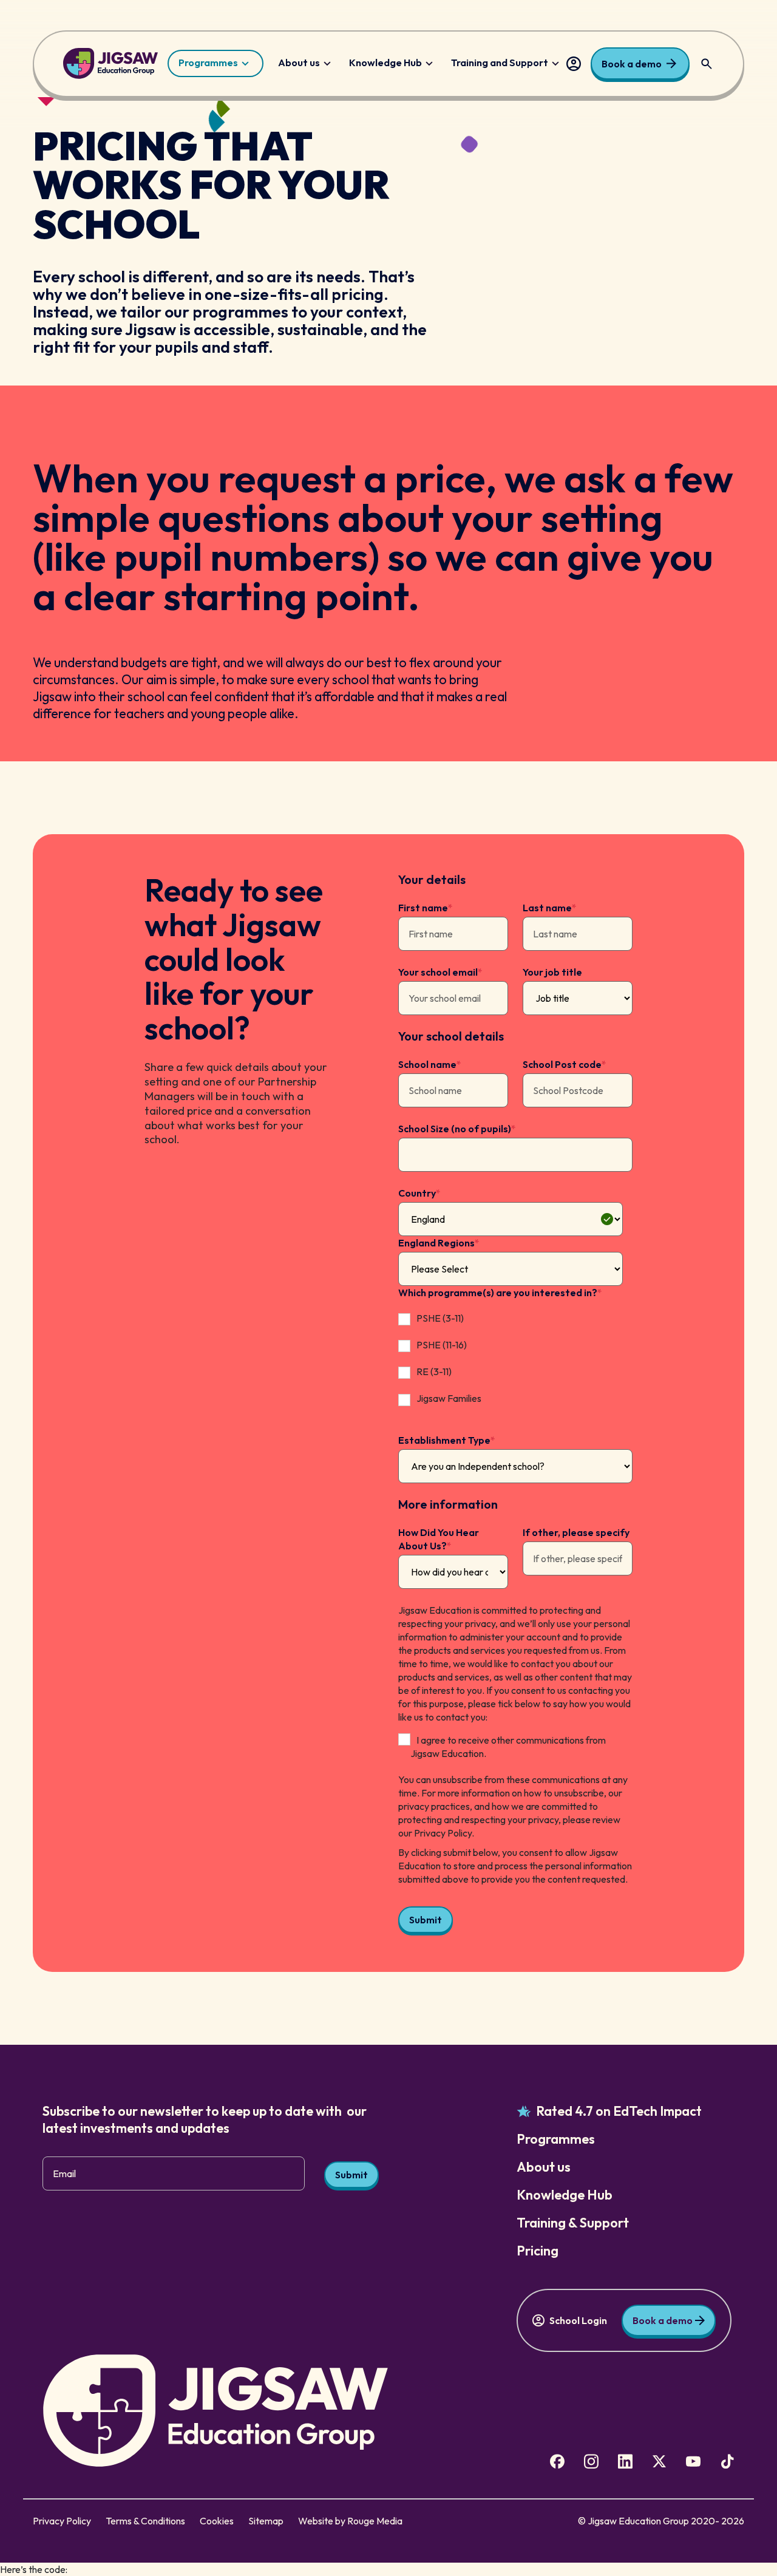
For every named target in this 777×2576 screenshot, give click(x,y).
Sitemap (266, 2521)
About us (299, 63)
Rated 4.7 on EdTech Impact (619, 2111)
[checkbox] (511, 1360)
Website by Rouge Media (350, 2521)
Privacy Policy (62, 2521)
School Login (574, 64)
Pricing (538, 2251)
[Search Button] (707, 64)
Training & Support (573, 2223)
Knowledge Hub (385, 63)
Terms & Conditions (145, 2521)
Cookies (217, 2521)
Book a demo (632, 64)
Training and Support (500, 63)
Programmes (208, 63)
